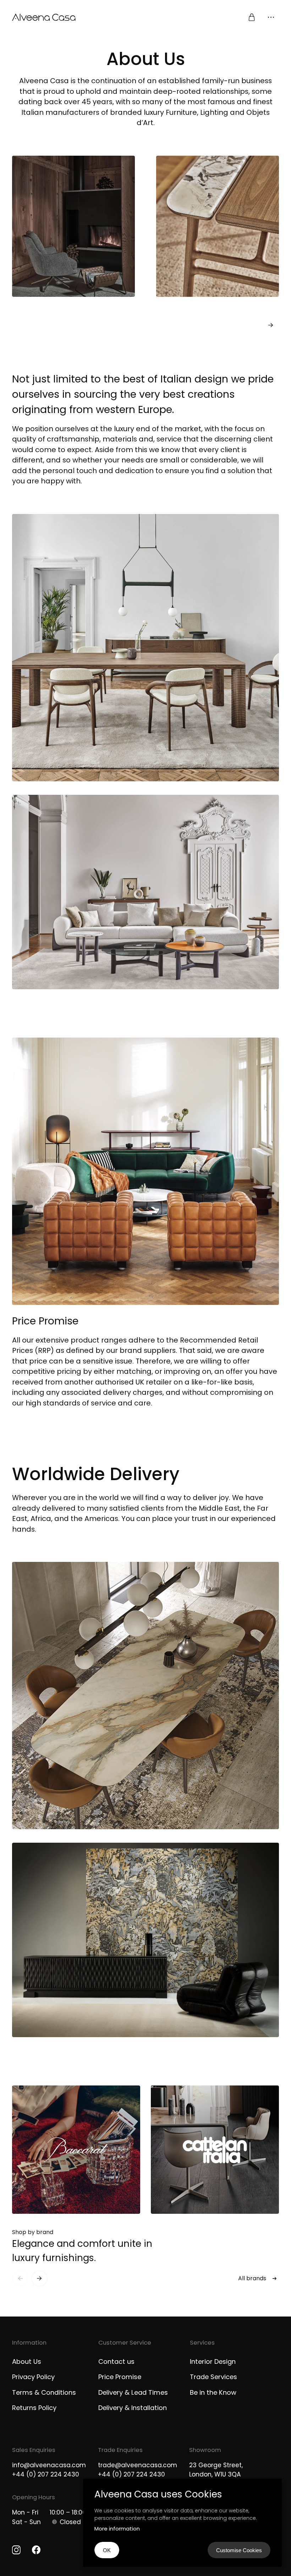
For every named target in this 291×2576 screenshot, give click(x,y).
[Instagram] (16, 2550)
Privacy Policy (33, 2377)
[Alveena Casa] (79, 17)
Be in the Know (213, 2392)
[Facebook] (36, 2550)
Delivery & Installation (133, 2408)
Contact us (116, 2361)
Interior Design (213, 2361)
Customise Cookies (239, 2550)
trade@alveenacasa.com (138, 2465)
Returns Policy (34, 2408)
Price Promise (120, 2377)
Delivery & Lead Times (133, 2392)
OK (107, 2550)
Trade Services (213, 2377)
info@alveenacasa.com (49, 2465)
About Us (27, 2361)
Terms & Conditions (44, 2392)
